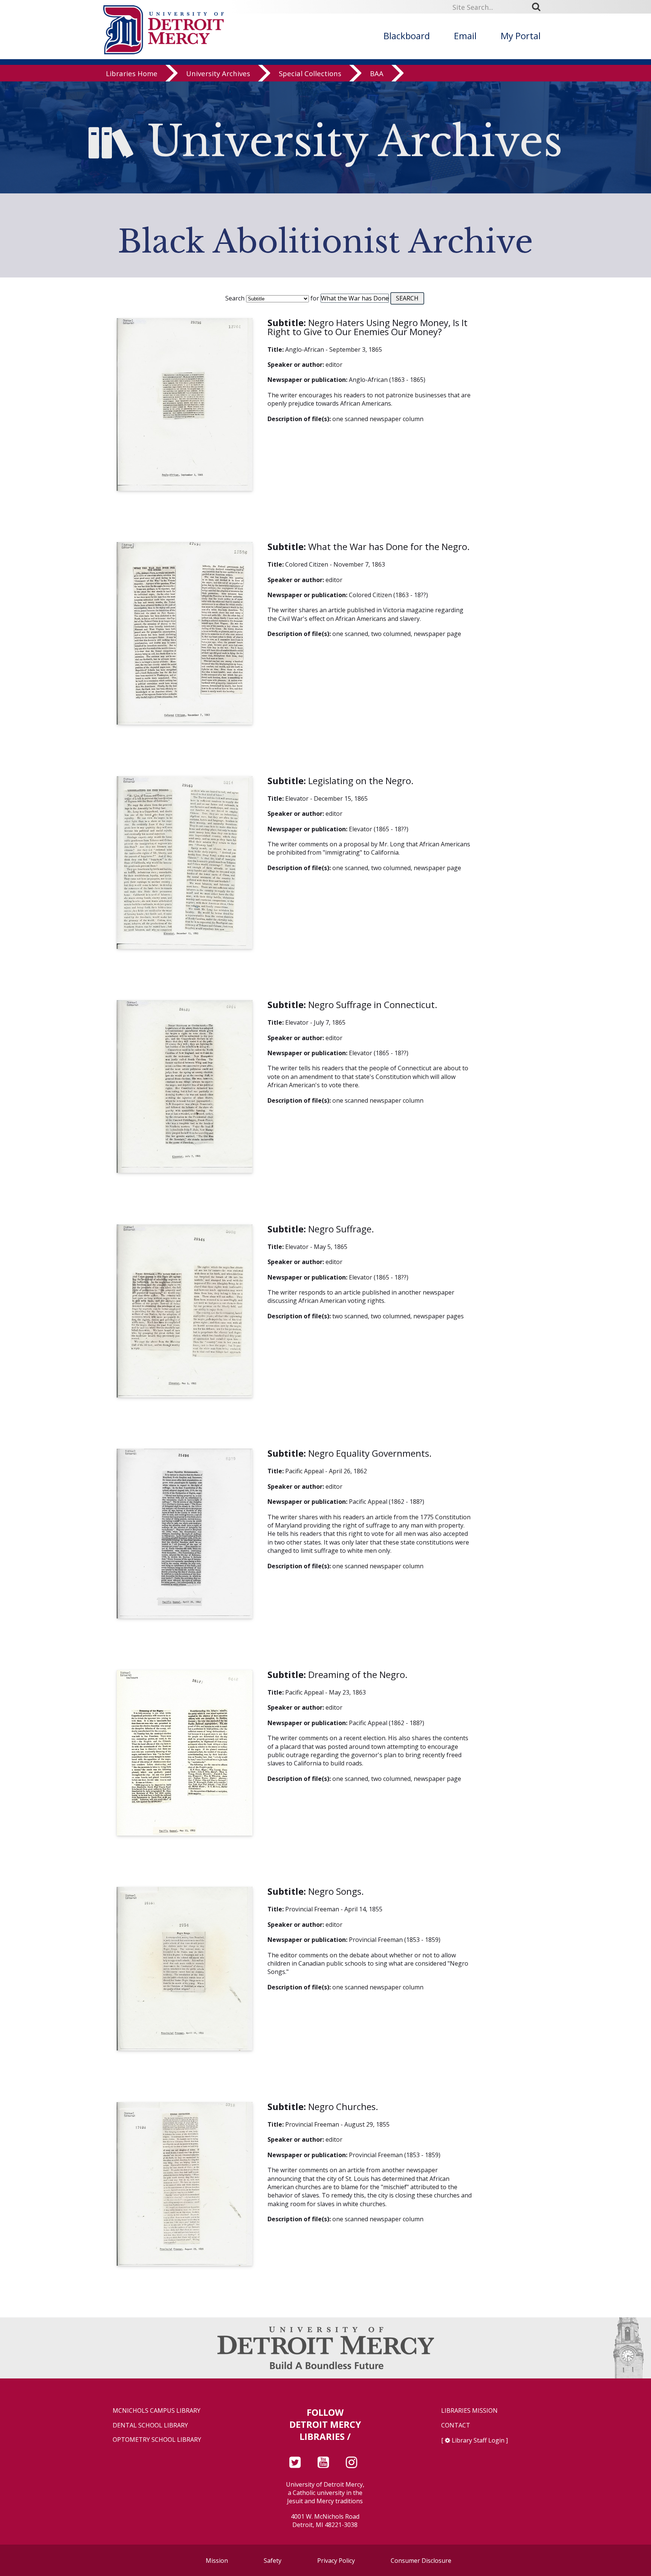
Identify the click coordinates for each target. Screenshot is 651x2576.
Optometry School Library (157, 2440)
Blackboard (407, 36)
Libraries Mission (469, 2411)
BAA (377, 73)
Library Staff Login (478, 2440)
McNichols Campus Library (157, 2411)
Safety (273, 2561)
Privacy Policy (336, 2561)
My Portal (521, 36)
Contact (456, 2425)
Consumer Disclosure (421, 2561)
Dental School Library (150, 2425)
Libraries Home (132, 73)
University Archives (218, 73)
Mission (217, 2561)
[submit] (539, 7)
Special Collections (310, 73)
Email (465, 36)
